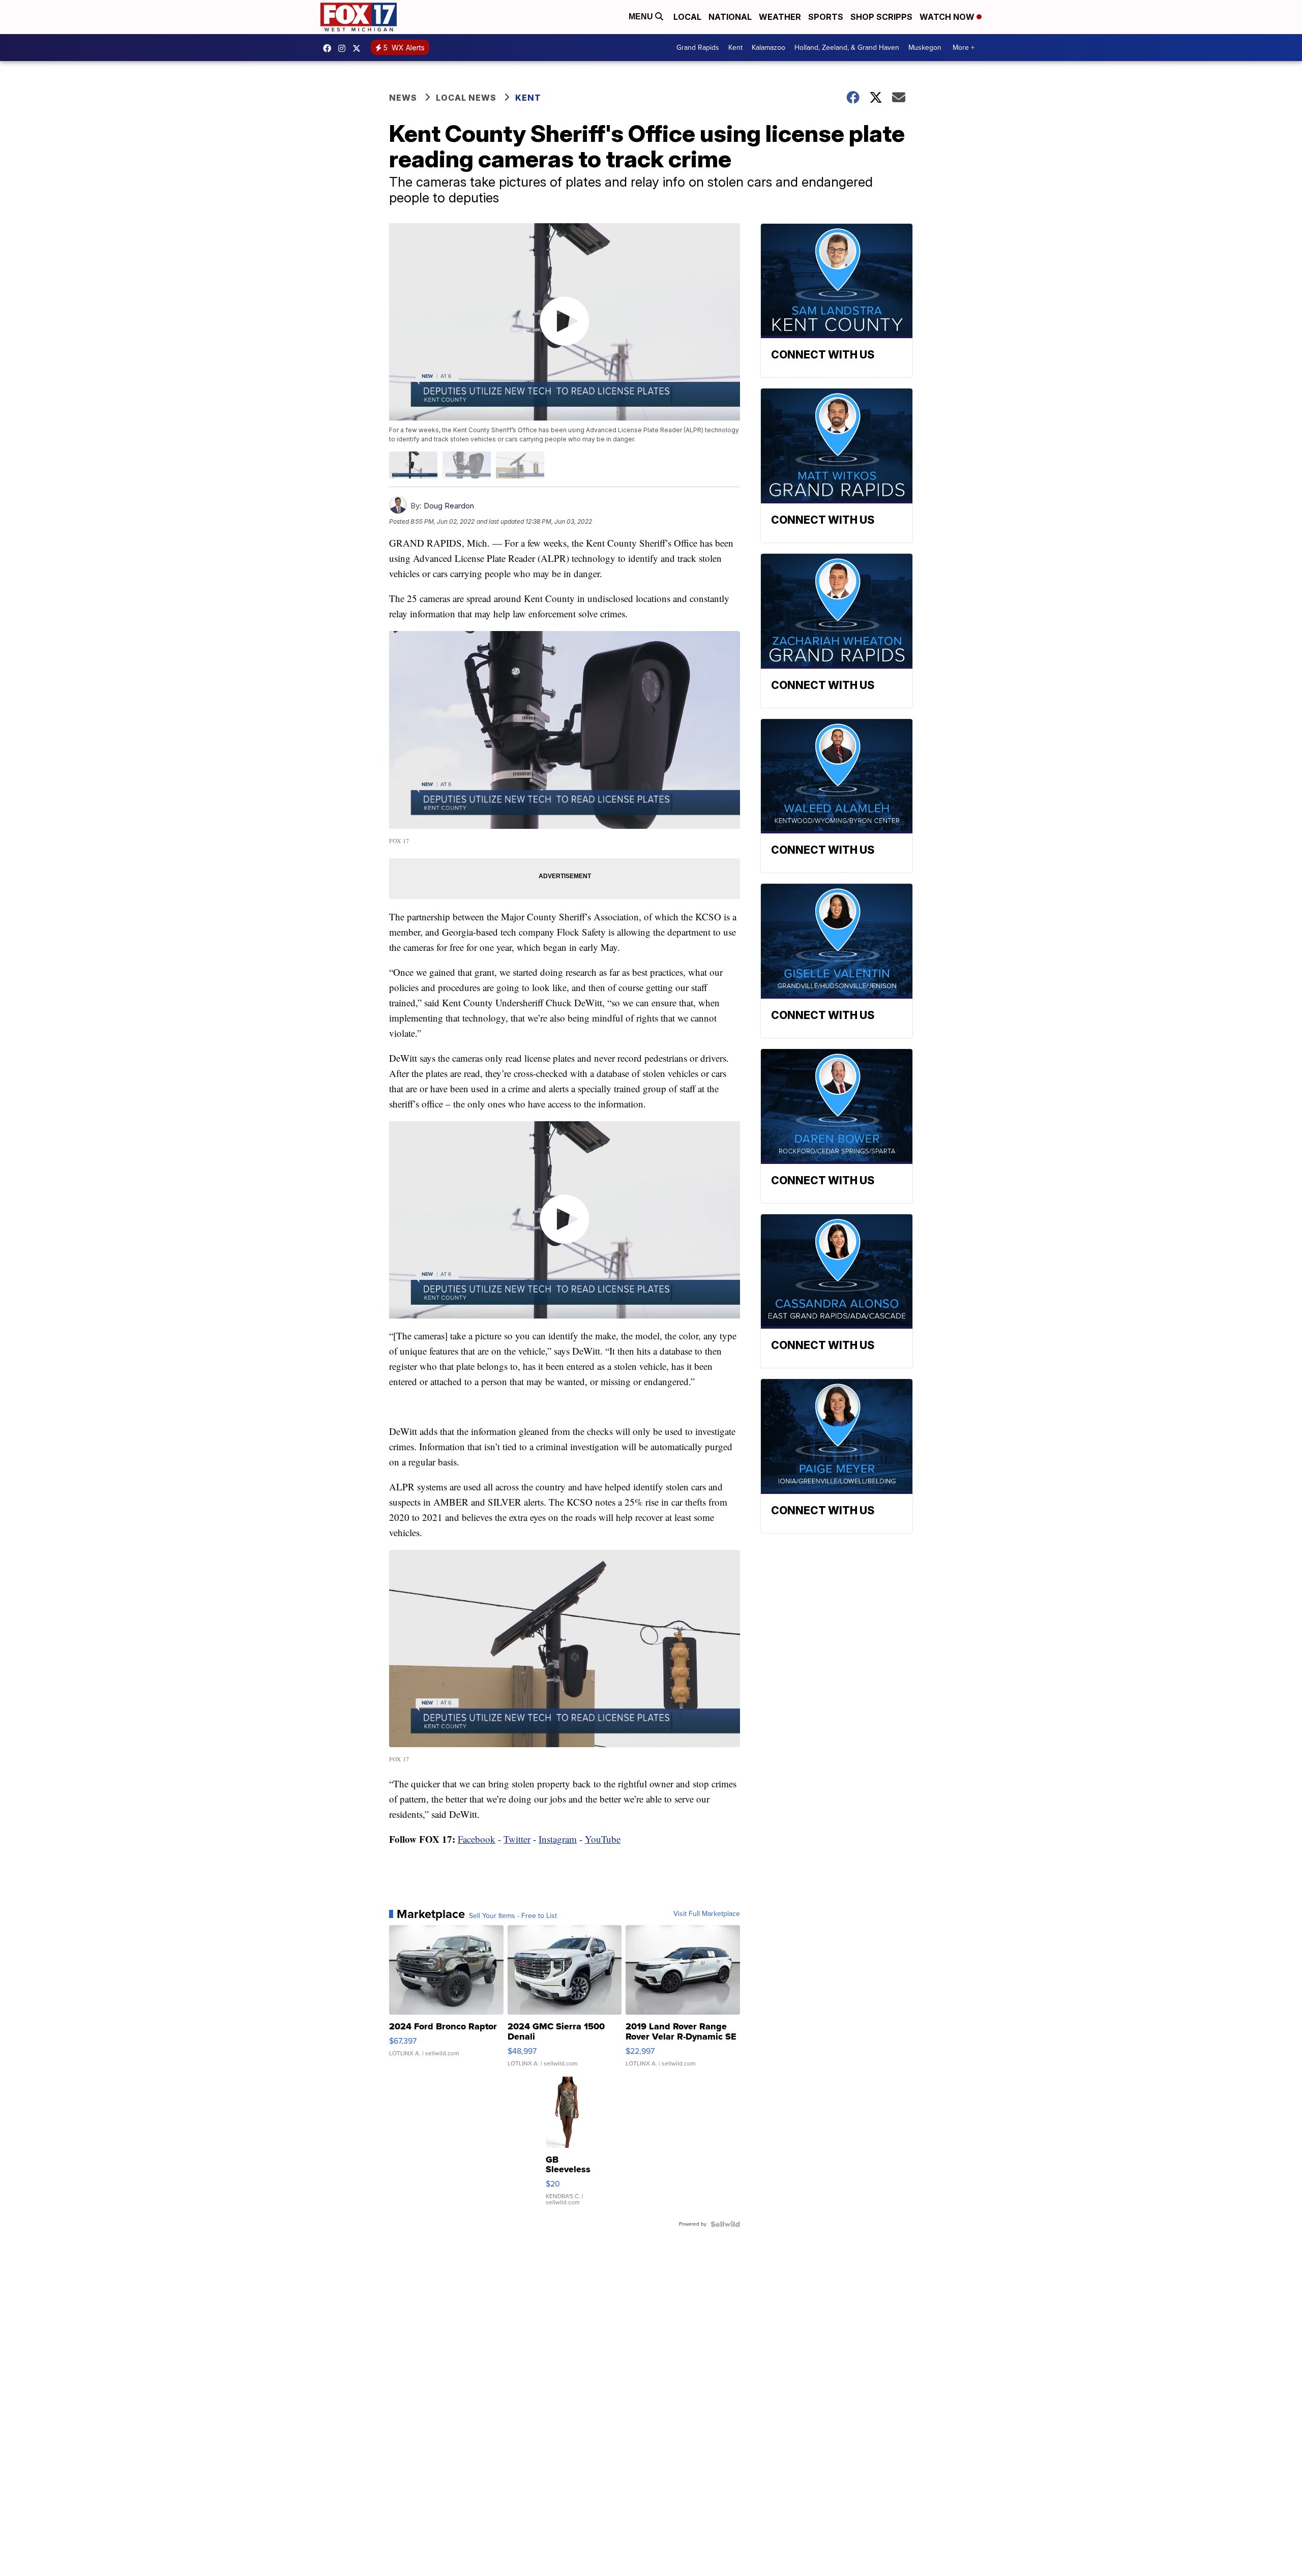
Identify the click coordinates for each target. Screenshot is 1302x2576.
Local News (466, 98)
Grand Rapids (698, 48)
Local (687, 17)
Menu (642, 17)
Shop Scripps (881, 17)
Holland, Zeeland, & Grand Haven (847, 48)
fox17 (359, 48)
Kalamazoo (768, 48)
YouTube (603, 1839)
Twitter (517, 1839)
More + (964, 48)
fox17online (330, 48)
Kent (735, 48)
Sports (826, 17)
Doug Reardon (449, 506)
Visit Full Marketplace (707, 1914)
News (403, 98)
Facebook (477, 1839)
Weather (780, 17)
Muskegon (925, 48)
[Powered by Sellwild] (725, 2224)
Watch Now (948, 17)
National (730, 17)
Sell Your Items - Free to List (513, 1916)
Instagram (558, 1839)
